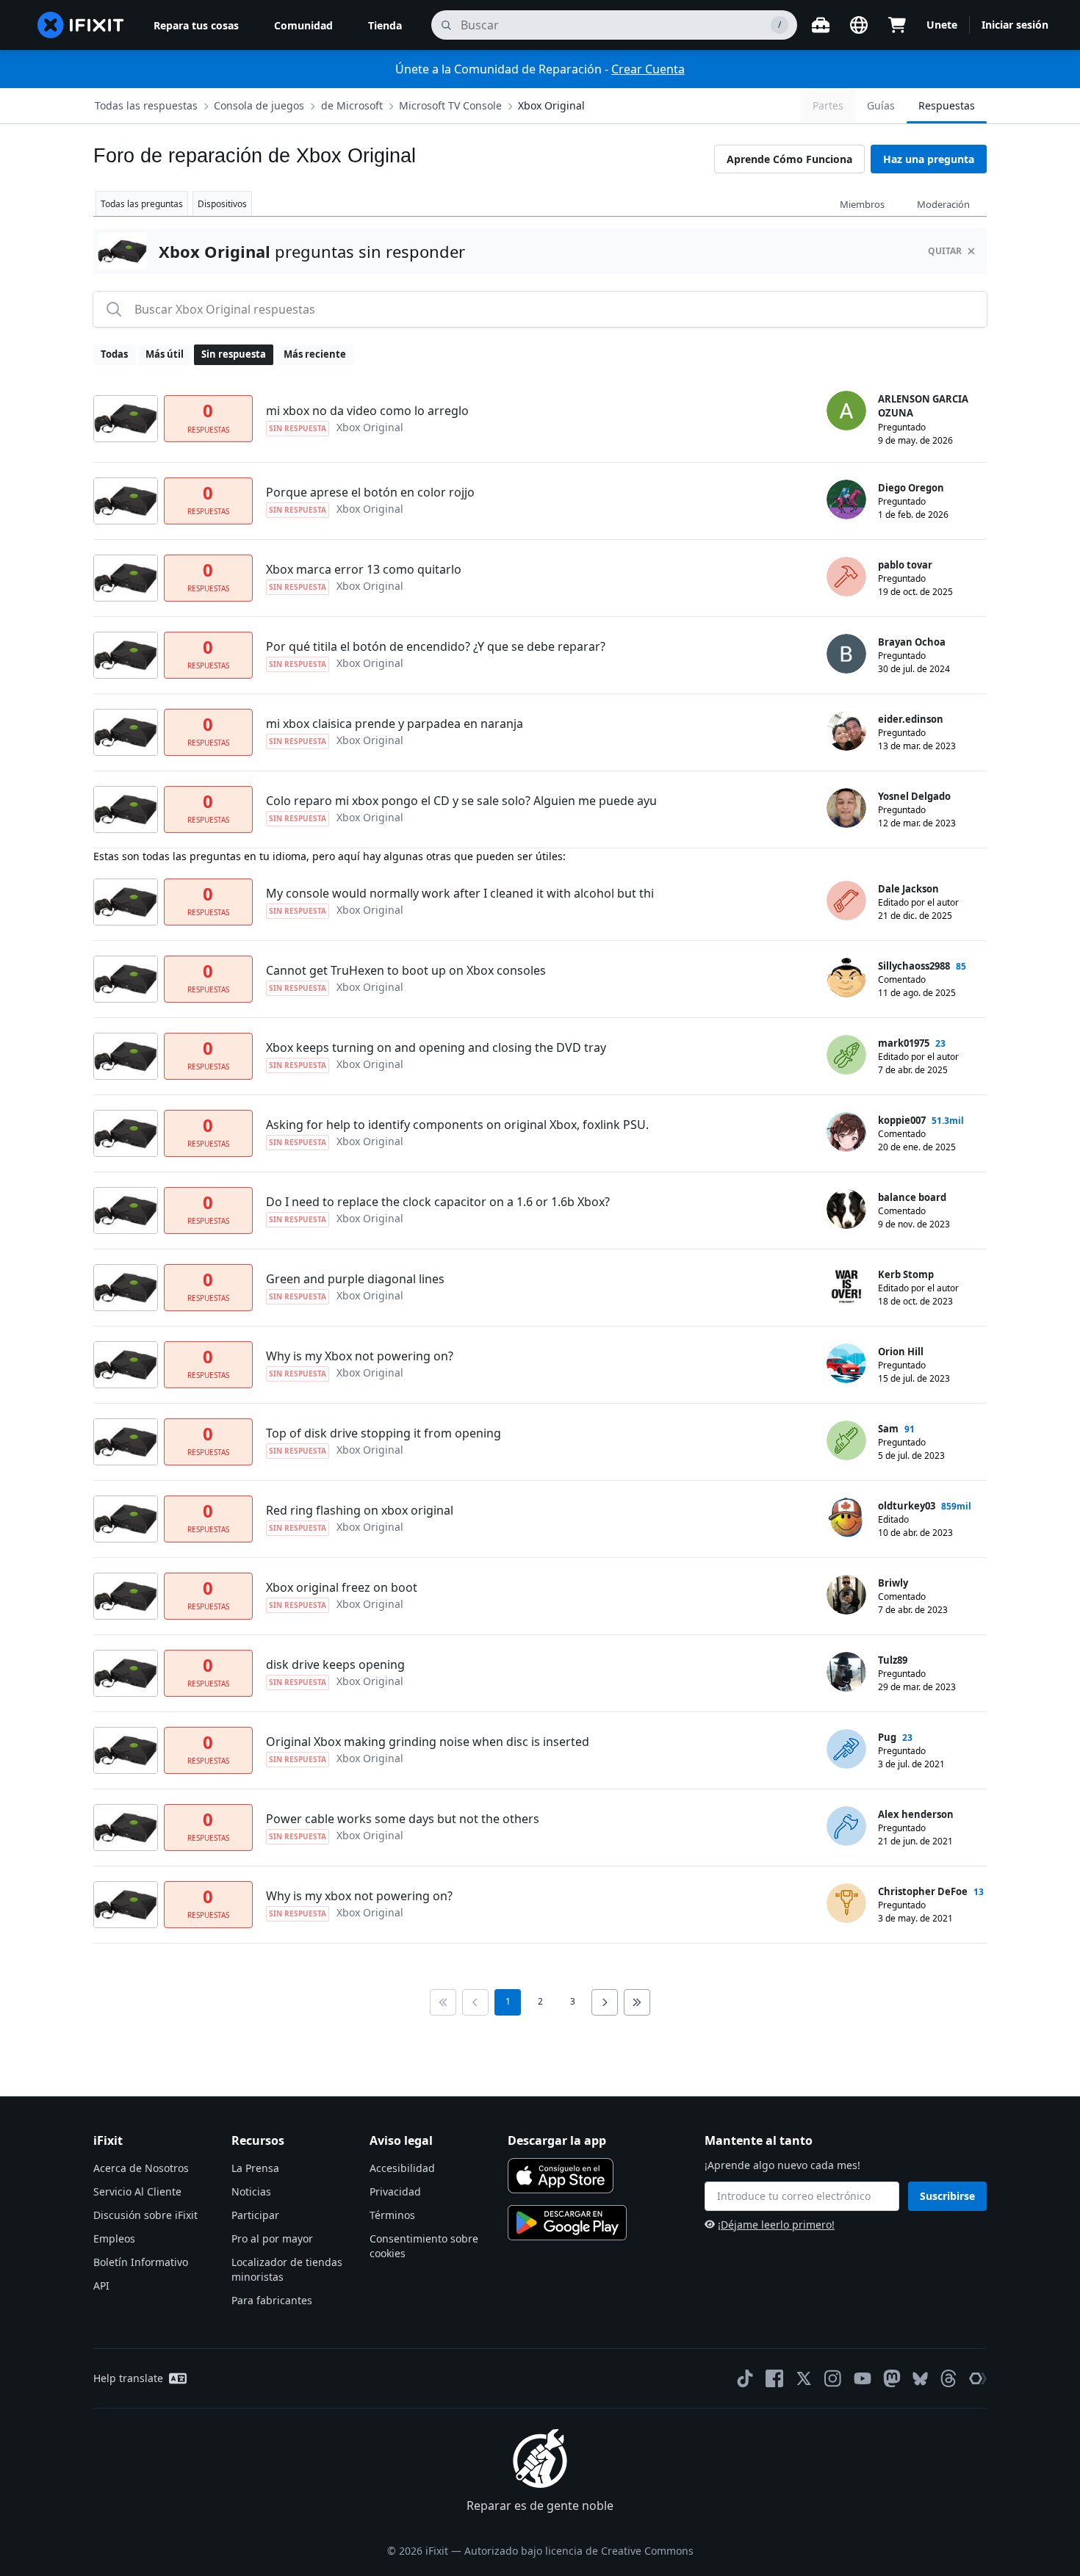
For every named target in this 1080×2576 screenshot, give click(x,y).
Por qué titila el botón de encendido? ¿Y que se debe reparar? (436, 646)
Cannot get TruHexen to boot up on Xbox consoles (406, 970)
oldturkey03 (907, 1506)
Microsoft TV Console (450, 105)
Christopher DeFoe (923, 1891)
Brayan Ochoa (912, 642)
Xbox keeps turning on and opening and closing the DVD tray (436, 1047)
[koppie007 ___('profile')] (846, 1132)
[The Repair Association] (978, 2378)
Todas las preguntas (142, 204)
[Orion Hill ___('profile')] (846, 1363)
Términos (392, 2215)
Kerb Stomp (906, 1274)
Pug (887, 1737)
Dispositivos (222, 204)
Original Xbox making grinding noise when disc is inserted (428, 1742)
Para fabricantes (272, 2300)
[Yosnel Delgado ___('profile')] (846, 808)
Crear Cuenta (648, 69)
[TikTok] (745, 2378)
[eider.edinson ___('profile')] (846, 731)
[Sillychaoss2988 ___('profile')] (846, 978)
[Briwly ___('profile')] (846, 1595)
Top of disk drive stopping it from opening (384, 1433)
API (101, 2285)
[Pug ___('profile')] (846, 1749)
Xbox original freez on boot (342, 1587)
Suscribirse (947, 2196)
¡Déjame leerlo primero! (776, 2225)
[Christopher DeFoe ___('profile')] (846, 1903)
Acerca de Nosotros (141, 2168)
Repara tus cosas (196, 25)
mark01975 (904, 1043)
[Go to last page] (637, 2002)
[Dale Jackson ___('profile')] (846, 901)
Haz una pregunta (929, 159)
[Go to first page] (443, 2002)
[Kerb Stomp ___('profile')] (846, 1286)
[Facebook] (774, 2378)
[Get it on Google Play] (567, 2223)
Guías (881, 105)
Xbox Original (551, 105)
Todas (114, 354)
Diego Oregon (911, 488)
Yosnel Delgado (914, 796)
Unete (942, 25)
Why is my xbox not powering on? (359, 1896)
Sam (888, 1429)
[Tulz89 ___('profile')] (846, 1672)
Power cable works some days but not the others (403, 1819)
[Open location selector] (859, 25)
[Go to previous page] (475, 2002)
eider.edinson (911, 719)
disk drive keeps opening (335, 1664)
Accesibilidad (402, 2168)
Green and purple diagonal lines (355, 1279)
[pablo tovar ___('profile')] (846, 577)
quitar (945, 251)
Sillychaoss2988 (914, 966)
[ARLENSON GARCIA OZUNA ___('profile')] (846, 411)
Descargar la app (557, 2140)
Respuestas (947, 105)
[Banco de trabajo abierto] (821, 25)
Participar (255, 2215)
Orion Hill (901, 1352)
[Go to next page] (605, 2002)
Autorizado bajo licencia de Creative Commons (579, 2551)
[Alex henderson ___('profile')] (846, 1826)
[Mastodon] (892, 2378)
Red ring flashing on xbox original (360, 1510)
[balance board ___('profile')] (846, 1209)
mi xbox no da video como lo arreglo (367, 411)
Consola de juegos (259, 105)
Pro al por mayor (272, 2238)
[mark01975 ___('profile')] (846, 1055)
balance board (912, 1197)
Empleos (114, 2238)
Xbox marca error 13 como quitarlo (364, 569)
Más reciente (315, 354)
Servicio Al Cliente (137, 2191)
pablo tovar (905, 565)
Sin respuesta (234, 354)
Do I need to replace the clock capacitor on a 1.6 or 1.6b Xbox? (438, 1202)
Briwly (893, 1583)
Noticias (251, 2191)
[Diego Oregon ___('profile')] (846, 499)
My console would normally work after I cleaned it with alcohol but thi (460, 893)
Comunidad (303, 25)
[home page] (81, 25)
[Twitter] (804, 2378)
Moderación (943, 204)
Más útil (165, 354)
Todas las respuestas (146, 105)
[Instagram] (833, 2378)
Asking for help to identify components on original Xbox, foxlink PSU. (457, 1125)
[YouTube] (863, 2378)
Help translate (128, 2378)
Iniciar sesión (1015, 25)
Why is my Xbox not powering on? (360, 1356)
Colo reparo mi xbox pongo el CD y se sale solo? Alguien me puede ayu (461, 801)
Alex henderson (916, 1814)
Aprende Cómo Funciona (789, 159)
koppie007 (902, 1120)
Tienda (385, 25)
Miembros (862, 204)
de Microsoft (352, 105)
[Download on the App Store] (561, 2176)
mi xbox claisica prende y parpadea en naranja (395, 724)
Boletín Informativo (141, 2262)
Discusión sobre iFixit (145, 2215)
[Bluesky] (920, 2379)
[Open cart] (897, 25)
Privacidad (395, 2191)
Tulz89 (893, 1660)
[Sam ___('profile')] (846, 1440)
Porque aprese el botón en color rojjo (370, 492)
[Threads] (948, 2378)
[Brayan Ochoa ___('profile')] (846, 654)
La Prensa (255, 2168)
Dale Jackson (908, 889)
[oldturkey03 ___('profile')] (846, 1518)
